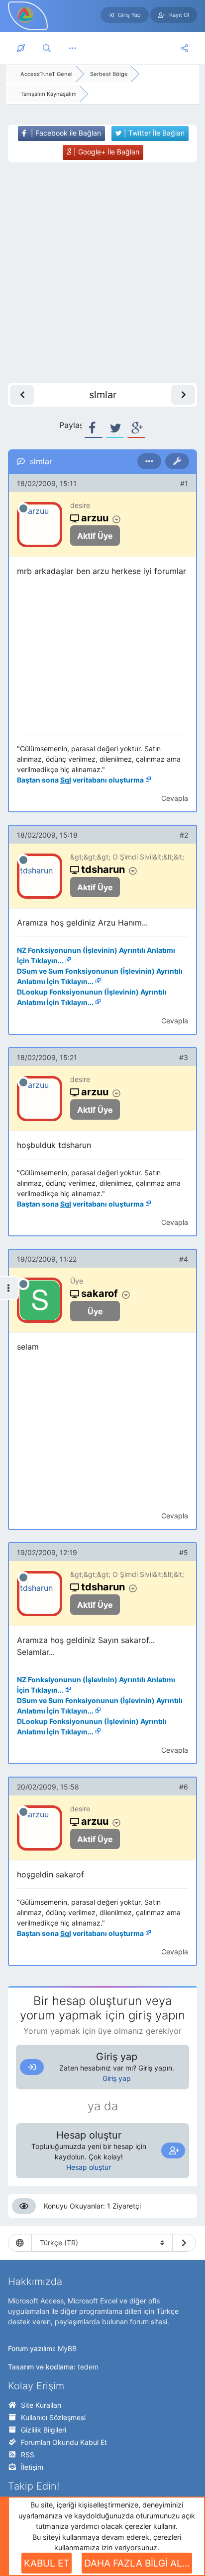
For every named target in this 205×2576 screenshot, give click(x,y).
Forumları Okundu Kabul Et (64, 2442)
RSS (28, 2455)
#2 (184, 835)
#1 (184, 483)
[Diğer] (73, 48)
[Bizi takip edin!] (185, 48)
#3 (184, 1057)
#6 (184, 1787)
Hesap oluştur (89, 2167)
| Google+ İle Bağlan (105, 152)
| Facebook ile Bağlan (65, 133)
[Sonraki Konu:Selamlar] (183, 395)
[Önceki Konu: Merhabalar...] (22, 395)
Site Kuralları (41, 2405)
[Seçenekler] (149, 461)
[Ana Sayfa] (21, 48)
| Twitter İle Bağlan (153, 133)
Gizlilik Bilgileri (44, 2430)
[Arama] (47, 48)
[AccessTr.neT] (26, 14)
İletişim (32, 2467)
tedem (88, 2367)
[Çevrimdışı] (23, 508)
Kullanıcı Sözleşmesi (53, 2417)
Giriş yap (117, 2078)
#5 (184, 1552)
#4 (184, 1259)
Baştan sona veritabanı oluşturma (80, 780)
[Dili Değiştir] (184, 2243)
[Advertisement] (102, 273)
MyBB (67, 2348)
